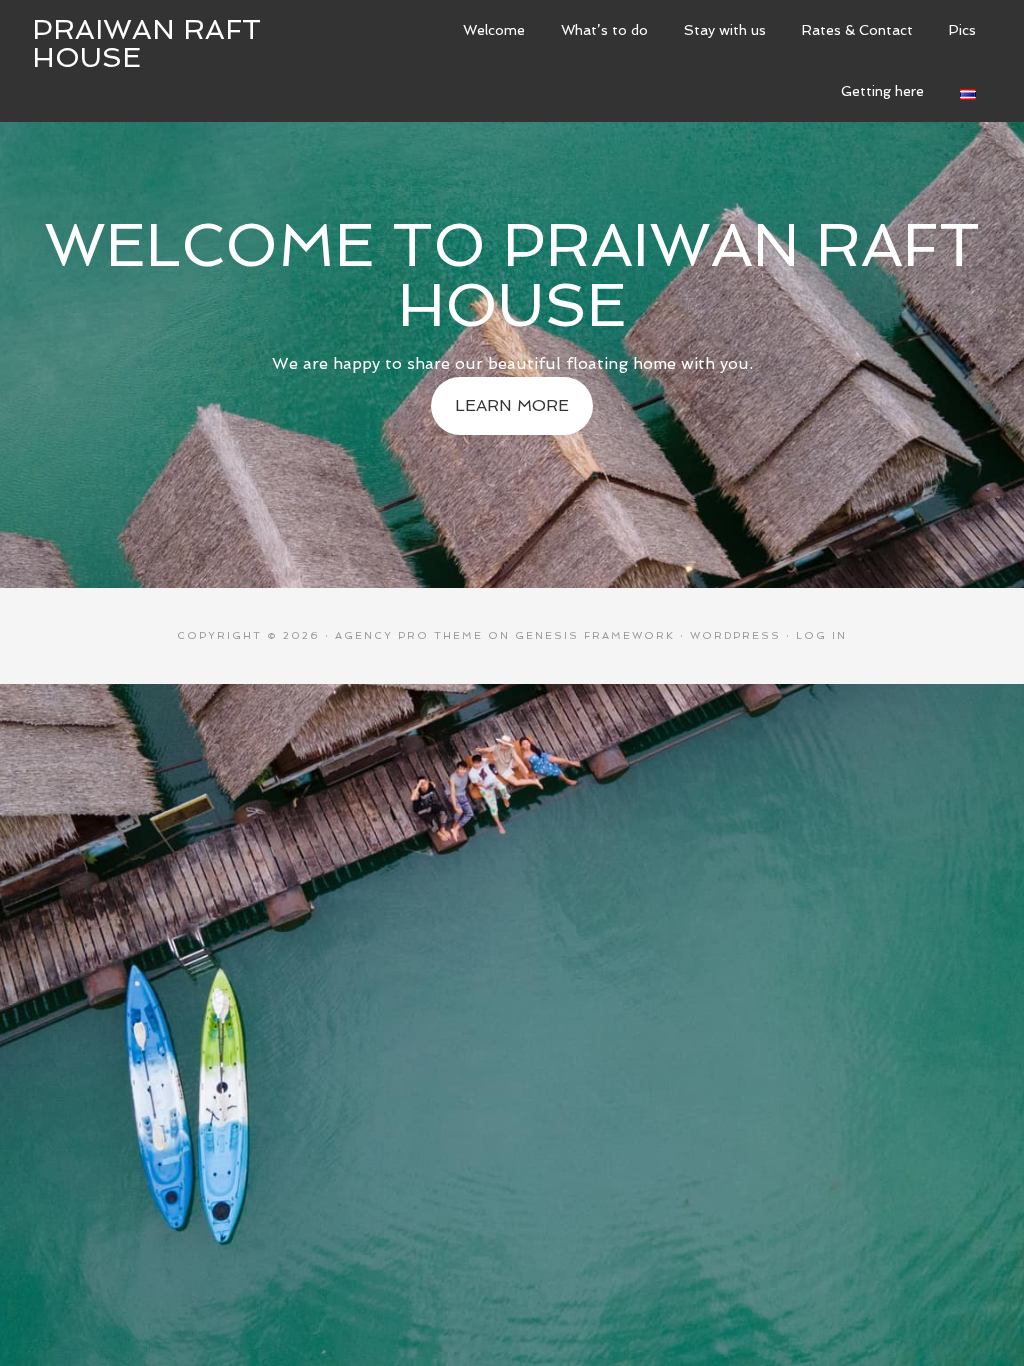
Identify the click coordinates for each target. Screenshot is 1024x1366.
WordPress (735, 635)
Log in (821, 635)
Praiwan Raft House (146, 43)
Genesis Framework (595, 635)
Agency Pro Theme (409, 635)
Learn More (512, 405)
